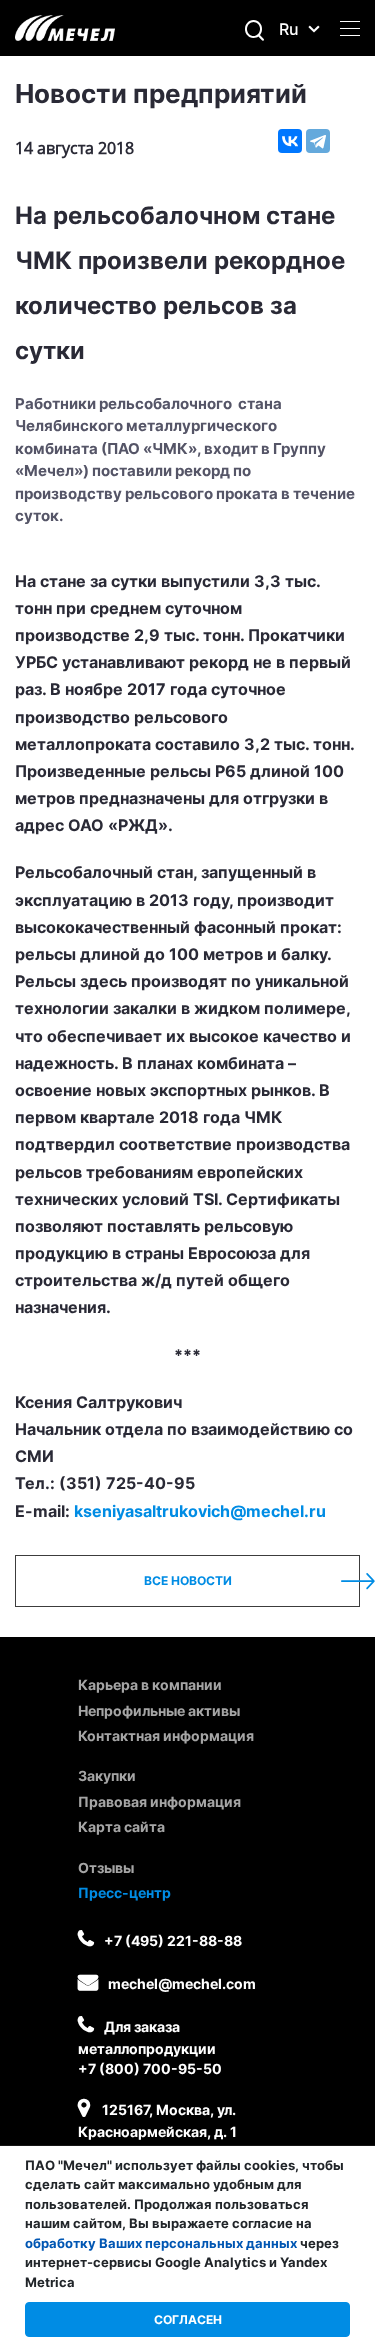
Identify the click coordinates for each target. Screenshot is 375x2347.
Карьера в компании (150, 1684)
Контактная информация (166, 1735)
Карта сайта (121, 1826)
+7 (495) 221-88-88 (173, 1940)
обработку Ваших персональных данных (161, 2243)
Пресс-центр (124, 1892)
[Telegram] (318, 141)
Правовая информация (159, 1801)
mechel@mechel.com (182, 1983)
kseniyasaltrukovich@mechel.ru (200, 1511)
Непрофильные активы (159, 1710)
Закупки (107, 1775)
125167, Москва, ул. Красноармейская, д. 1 (157, 2120)
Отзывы (106, 1867)
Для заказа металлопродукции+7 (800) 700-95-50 (150, 2047)
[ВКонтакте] (290, 141)
